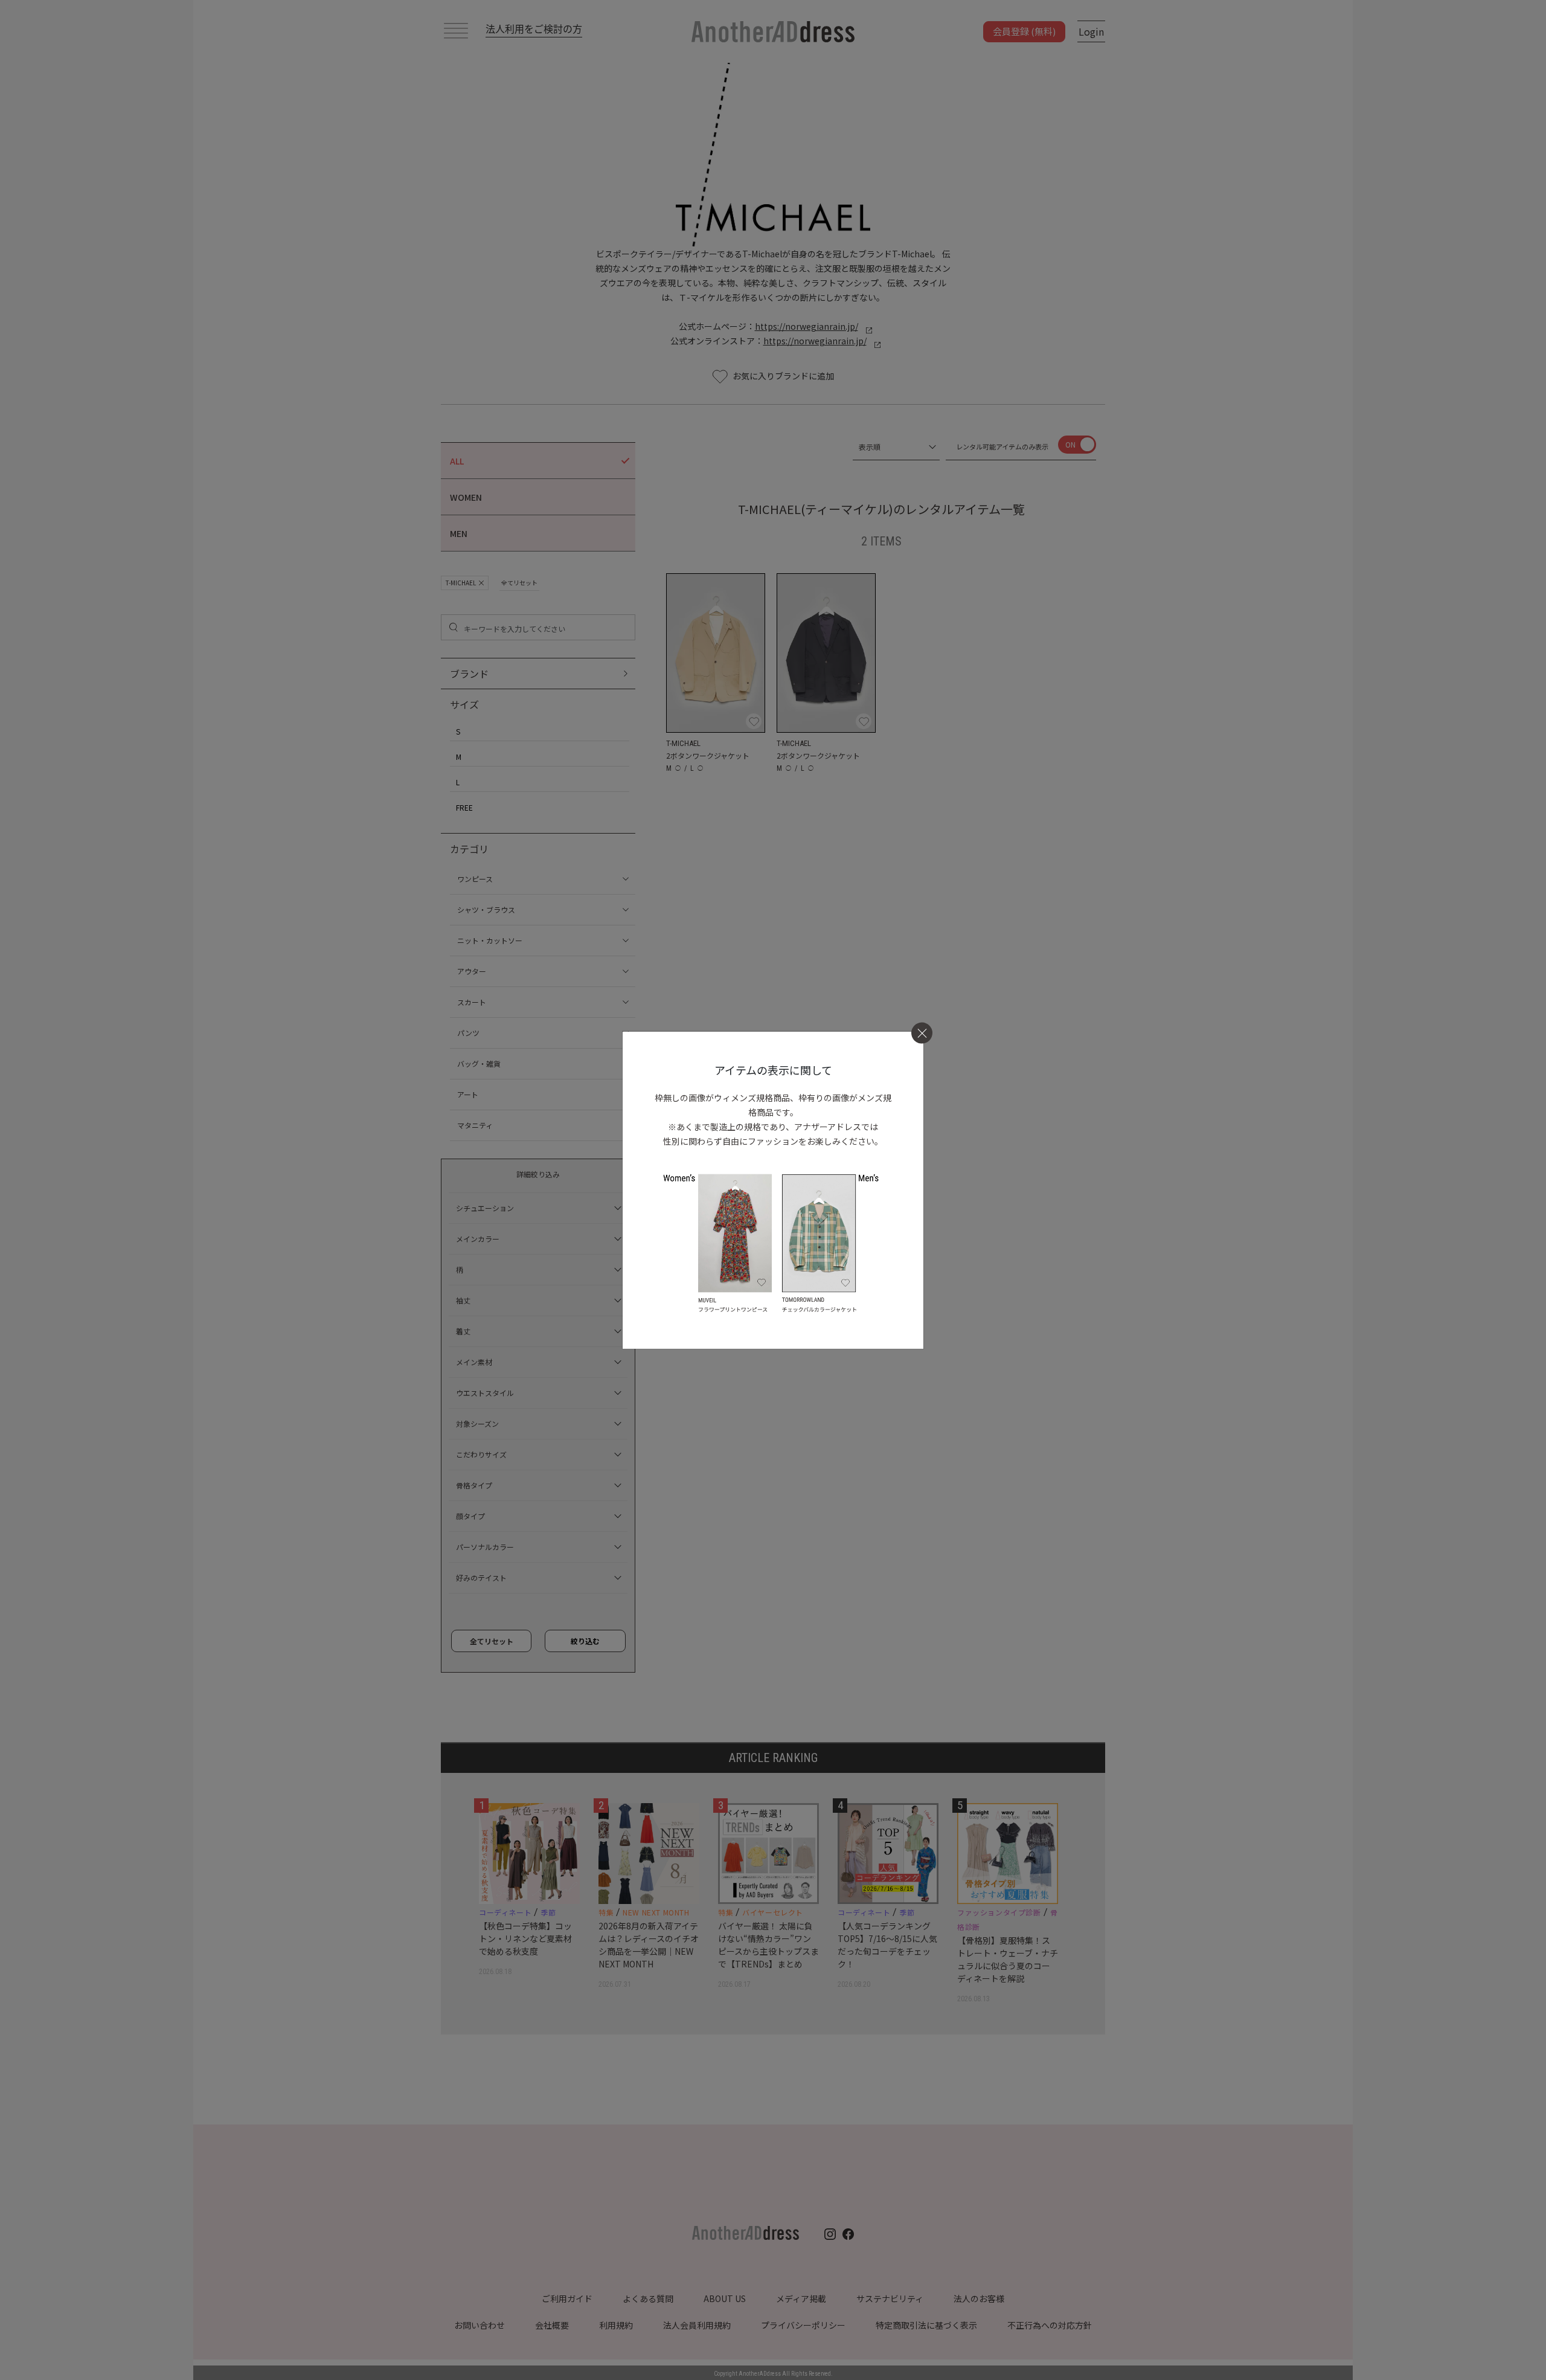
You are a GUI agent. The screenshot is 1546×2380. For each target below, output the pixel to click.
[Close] (922, 1033)
